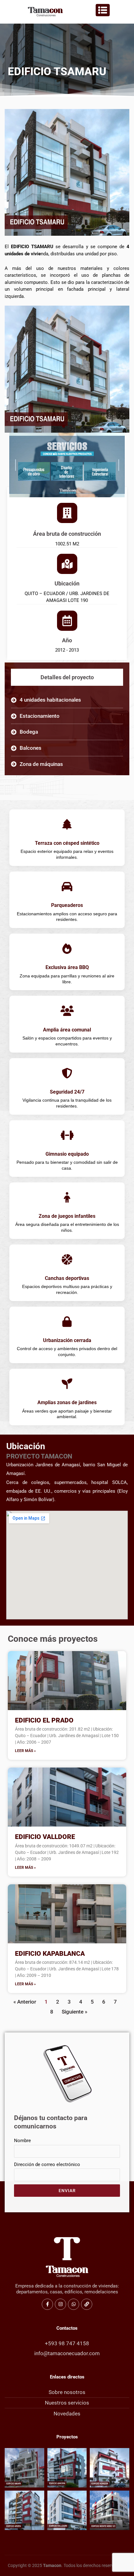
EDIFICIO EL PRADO (44, 1720)
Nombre (22, 2141)
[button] (64, 426)
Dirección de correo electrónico (47, 2164)
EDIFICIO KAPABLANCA (50, 1954)
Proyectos (67, 2437)
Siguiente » (74, 2012)
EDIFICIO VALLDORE (45, 1837)
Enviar (67, 2191)
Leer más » (25, 1751)
